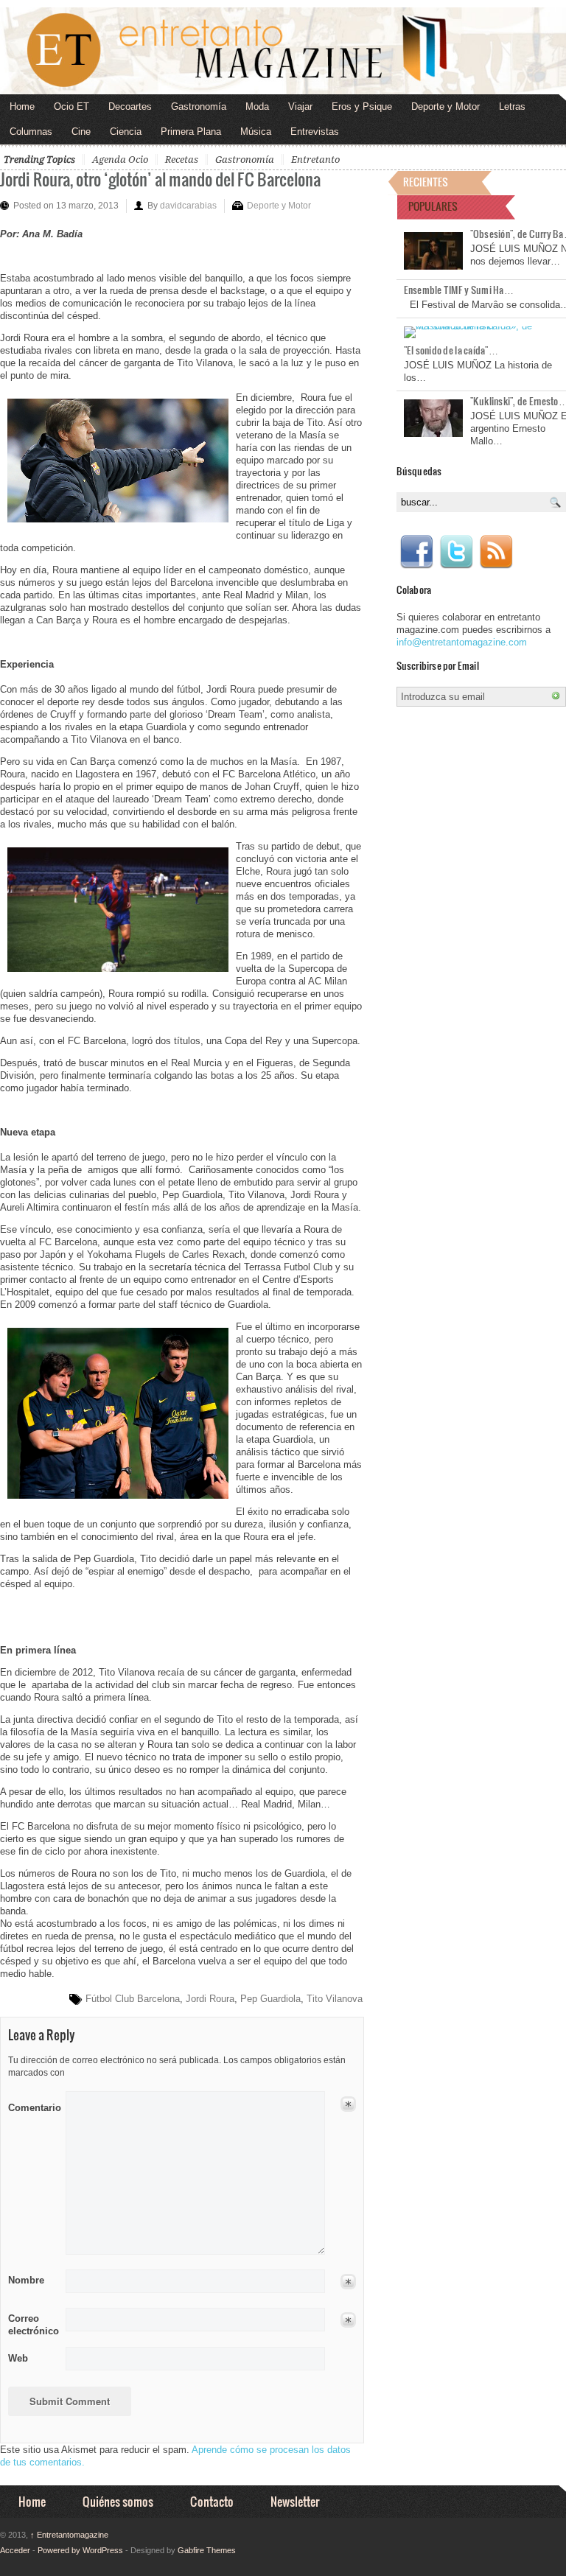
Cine (81, 132)
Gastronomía (199, 106)
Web (18, 2358)
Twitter (456, 552)
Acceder (15, 2550)
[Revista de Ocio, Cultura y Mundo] (283, 51)
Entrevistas (315, 132)
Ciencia (126, 132)
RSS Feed (496, 552)
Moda (257, 106)
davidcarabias (188, 206)
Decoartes (130, 106)
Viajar (300, 106)
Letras (512, 106)
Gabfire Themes (207, 2550)
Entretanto (315, 160)
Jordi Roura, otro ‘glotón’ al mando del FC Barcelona (160, 179)
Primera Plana (191, 132)
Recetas (182, 160)
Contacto (212, 2501)
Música (256, 132)
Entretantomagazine (69, 2535)
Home (22, 106)
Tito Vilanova (335, 1999)
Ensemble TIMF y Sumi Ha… (459, 290)
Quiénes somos (118, 2501)
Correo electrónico (32, 2325)
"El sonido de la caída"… (451, 350)
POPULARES (433, 206)
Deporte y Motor (446, 106)
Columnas (31, 132)
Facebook (416, 552)
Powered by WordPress (80, 2550)
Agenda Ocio (120, 160)
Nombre (26, 2280)
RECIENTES (426, 182)
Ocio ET (71, 106)
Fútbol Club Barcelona (133, 1999)
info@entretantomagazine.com (462, 642)
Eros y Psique (362, 106)
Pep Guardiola (270, 1999)
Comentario (32, 2105)
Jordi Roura (210, 1999)
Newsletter (295, 2501)
